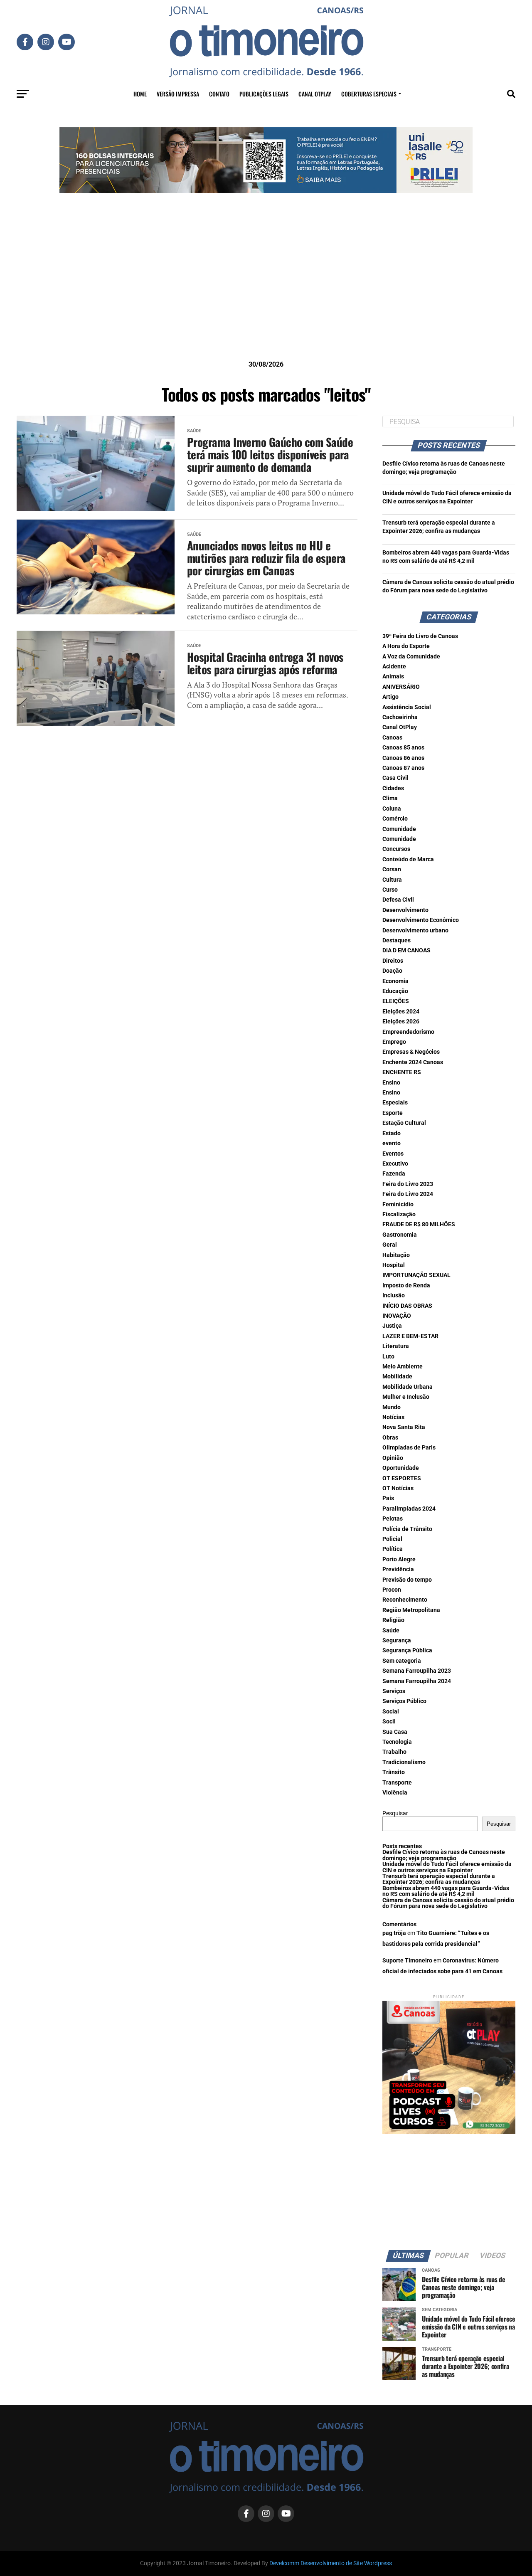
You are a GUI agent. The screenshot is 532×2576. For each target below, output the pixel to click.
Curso (390, 890)
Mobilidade (397, 1377)
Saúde (391, 1631)
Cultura (392, 880)
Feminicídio (398, 1204)
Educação (395, 991)
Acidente (394, 667)
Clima (390, 798)
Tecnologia (397, 1742)
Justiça (392, 1326)
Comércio (395, 819)
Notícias (393, 1417)
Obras (390, 1438)
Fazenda (394, 1174)
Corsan (392, 869)
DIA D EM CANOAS (406, 950)
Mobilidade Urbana (408, 1387)
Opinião (393, 1458)
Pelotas (393, 1519)
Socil (389, 1722)
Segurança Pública (407, 1650)
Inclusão (394, 1295)
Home (140, 94)
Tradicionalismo (404, 1762)
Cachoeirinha (400, 717)
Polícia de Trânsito (407, 1529)
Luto (388, 1357)
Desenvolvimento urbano (415, 931)
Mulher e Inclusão (406, 1397)
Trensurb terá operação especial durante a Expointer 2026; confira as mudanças (439, 1879)
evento (392, 1143)
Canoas (392, 738)
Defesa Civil (398, 900)
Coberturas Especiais (369, 94)
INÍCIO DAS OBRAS (407, 1306)
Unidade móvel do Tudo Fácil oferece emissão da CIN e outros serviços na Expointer (447, 1867)
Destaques (397, 940)
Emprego (394, 1042)
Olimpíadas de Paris (409, 1448)
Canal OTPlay (315, 94)
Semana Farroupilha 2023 (417, 1671)
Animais (393, 677)
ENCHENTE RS (402, 1072)
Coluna (392, 809)
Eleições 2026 (401, 1022)
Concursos (396, 849)
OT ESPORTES (402, 1478)
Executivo (395, 1164)
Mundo (392, 1407)
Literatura (396, 1346)
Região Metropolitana (411, 1610)
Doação (392, 971)
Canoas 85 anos (403, 748)
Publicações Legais (264, 94)
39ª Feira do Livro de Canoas (420, 636)
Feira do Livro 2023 (408, 1184)
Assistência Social (407, 707)
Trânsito (394, 1772)
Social (391, 1712)
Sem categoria (402, 1661)
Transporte (397, 1783)
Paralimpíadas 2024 (409, 1509)
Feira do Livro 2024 (408, 1194)
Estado (392, 1133)
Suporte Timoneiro (407, 1961)
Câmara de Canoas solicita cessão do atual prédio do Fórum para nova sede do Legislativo (448, 1903)
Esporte (393, 1113)
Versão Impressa (178, 94)
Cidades (393, 788)
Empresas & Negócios (411, 1052)
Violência (395, 1793)
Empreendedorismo (408, 1032)
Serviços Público (404, 1701)
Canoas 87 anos (403, 768)
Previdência (398, 1569)
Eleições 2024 (401, 1012)
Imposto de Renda (406, 1286)
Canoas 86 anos (403, 758)
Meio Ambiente (403, 1367)
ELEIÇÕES (396, 1001)
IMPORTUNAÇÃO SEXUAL (416, 1275)
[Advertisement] (266, 290)
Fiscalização (399, 1214)
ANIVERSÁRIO (401, 687)
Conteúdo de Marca (408, 859)
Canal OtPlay (400, 727)
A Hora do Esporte (406, 646)
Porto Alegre (399, 1559)
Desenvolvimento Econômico (421, 920)
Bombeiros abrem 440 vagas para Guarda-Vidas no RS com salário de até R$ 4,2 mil (446, 1891)
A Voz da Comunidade (411, 657)
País (388, 1498)
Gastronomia (400, 1235)
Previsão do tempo (407, 1580)
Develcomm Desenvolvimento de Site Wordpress (331, 2563)
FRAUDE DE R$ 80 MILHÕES (419, 1224)
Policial (392, 1539)
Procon (392, 1590)
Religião (393, 1620)
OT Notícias (398, 1488)
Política (393, 1549)
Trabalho (394, 1752)
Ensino (391, 1083)
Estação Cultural (404, 1123)
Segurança (397, 1641)
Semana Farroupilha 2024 (417, 1681)
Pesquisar (395, 1813)
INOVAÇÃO (397, 1316)
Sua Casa (395, 1732)
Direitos (393, 961)
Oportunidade (401, 1468)
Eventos (393, 1154)
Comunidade (399, 829)
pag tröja (394, 1933)
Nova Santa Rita (404, 1427)
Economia (395, 981)
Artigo (390, 697)
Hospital (394, 1265)
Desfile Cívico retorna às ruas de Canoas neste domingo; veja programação (444, 1855)
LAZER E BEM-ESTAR (410, 1336)
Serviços (394, 1691)
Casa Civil (395, 778)
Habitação (396, 1255)
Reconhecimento (405, 1600)
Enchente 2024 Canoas (413, 1062)
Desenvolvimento (405, 910)
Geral (390, 1245)
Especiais (395, 1103)
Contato (219, 94)
